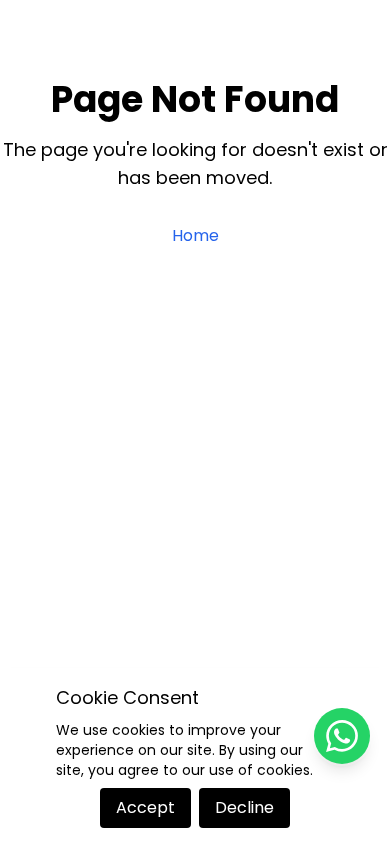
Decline (244, 807)
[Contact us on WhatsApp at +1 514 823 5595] (342, 736)
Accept (145, 807)
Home (195, 235)
